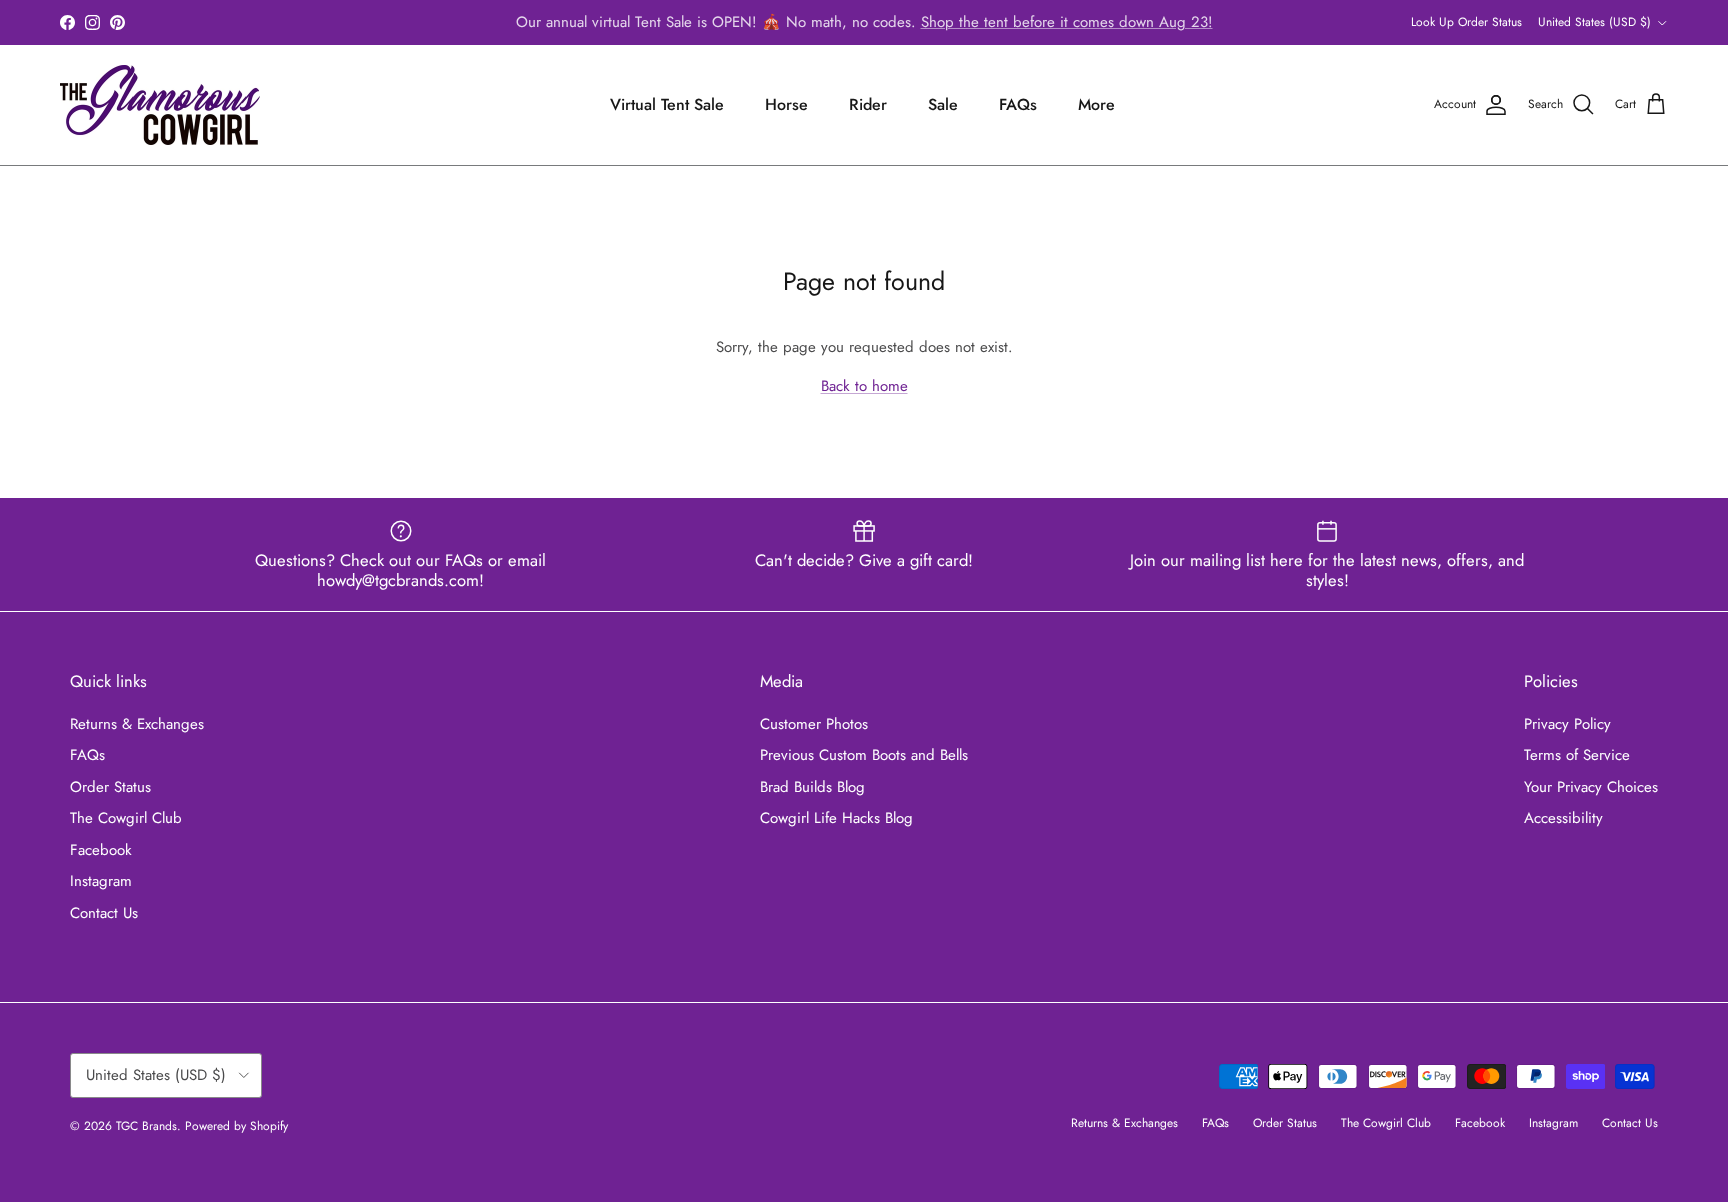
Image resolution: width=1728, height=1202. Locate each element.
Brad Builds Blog (812, 787)
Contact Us (104, 913)
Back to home (864, 386)
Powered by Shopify (236, 1126)
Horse (786, 104)
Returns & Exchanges (137, 724)
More (1096, 104)
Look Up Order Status (1466, 22)
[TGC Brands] (160, 105)
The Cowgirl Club (126, 818)
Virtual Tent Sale (667, 104)
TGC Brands (146, 1126)
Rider (868, 104)
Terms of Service (1577, 755)
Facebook (101, 850)
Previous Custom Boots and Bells (864, 755)
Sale (943, 104)
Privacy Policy (1567, 724)
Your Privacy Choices (1591, 787)
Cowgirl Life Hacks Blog (836, 818)
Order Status (110, 787)
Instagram (101, 881)
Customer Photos (814, 724)
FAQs (1018, 104)
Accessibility (1563, 818)
